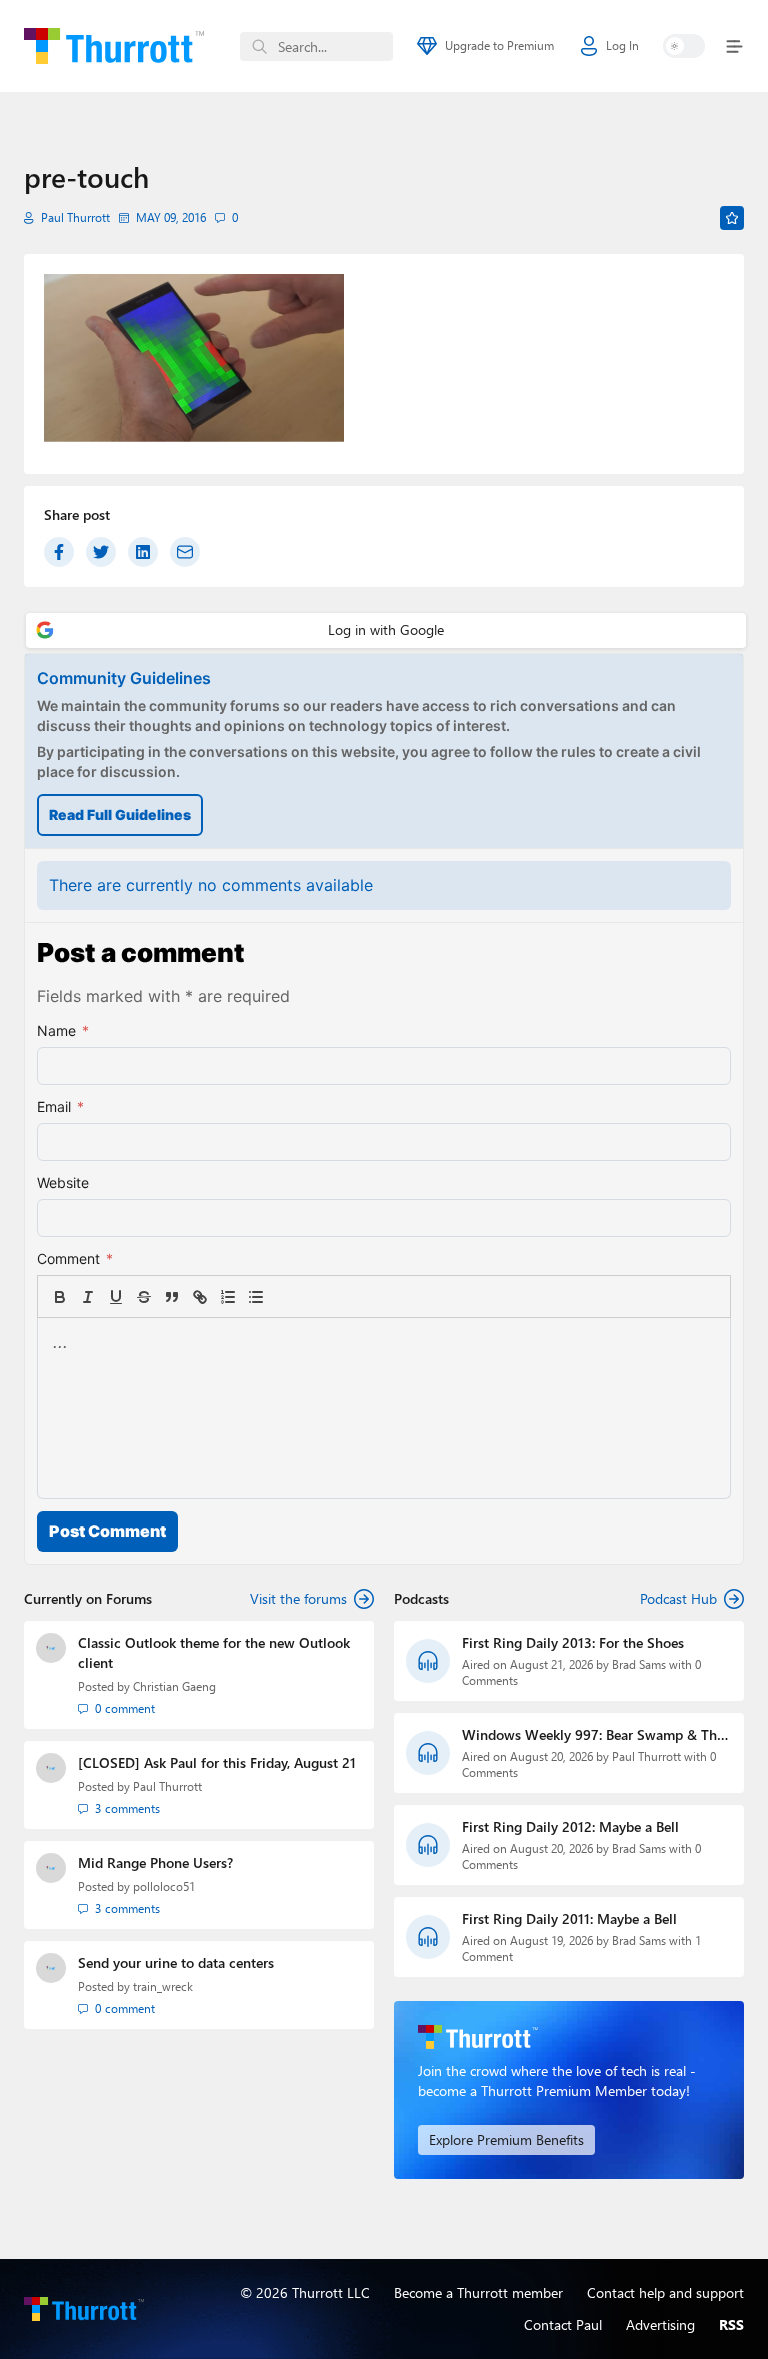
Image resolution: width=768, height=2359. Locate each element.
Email (60, 1106)
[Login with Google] (386, 630)
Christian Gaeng (174, 1686)
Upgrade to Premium (499, 45)
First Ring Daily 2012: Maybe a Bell (570, 1826)
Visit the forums (298, 1598)
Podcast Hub (678, 1598)
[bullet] (256, 1297)
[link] (284, 1297)
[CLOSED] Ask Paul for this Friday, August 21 (217, 1762)
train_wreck (163, 1986)
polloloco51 (164, 1886)
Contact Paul (563, 2324)
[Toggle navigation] (730, 46)
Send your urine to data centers (176, 1962)
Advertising (660, 2324)
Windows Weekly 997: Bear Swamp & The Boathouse (593, 1735)
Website (63, 1182)
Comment (75, 1258)
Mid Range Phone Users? (155, 1862)
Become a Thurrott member (478, 2292)
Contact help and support (665, 2292)
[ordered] (228, 1297)
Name (63, 1030)
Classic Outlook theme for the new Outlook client (214, 1652)
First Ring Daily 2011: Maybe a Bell (569, 1918)
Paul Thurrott (75, 217)
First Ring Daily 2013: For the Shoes (573, 1642)
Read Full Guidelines (120, 814)
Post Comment (107, 1531)
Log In (622, 45)
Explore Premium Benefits (506, 2139)
